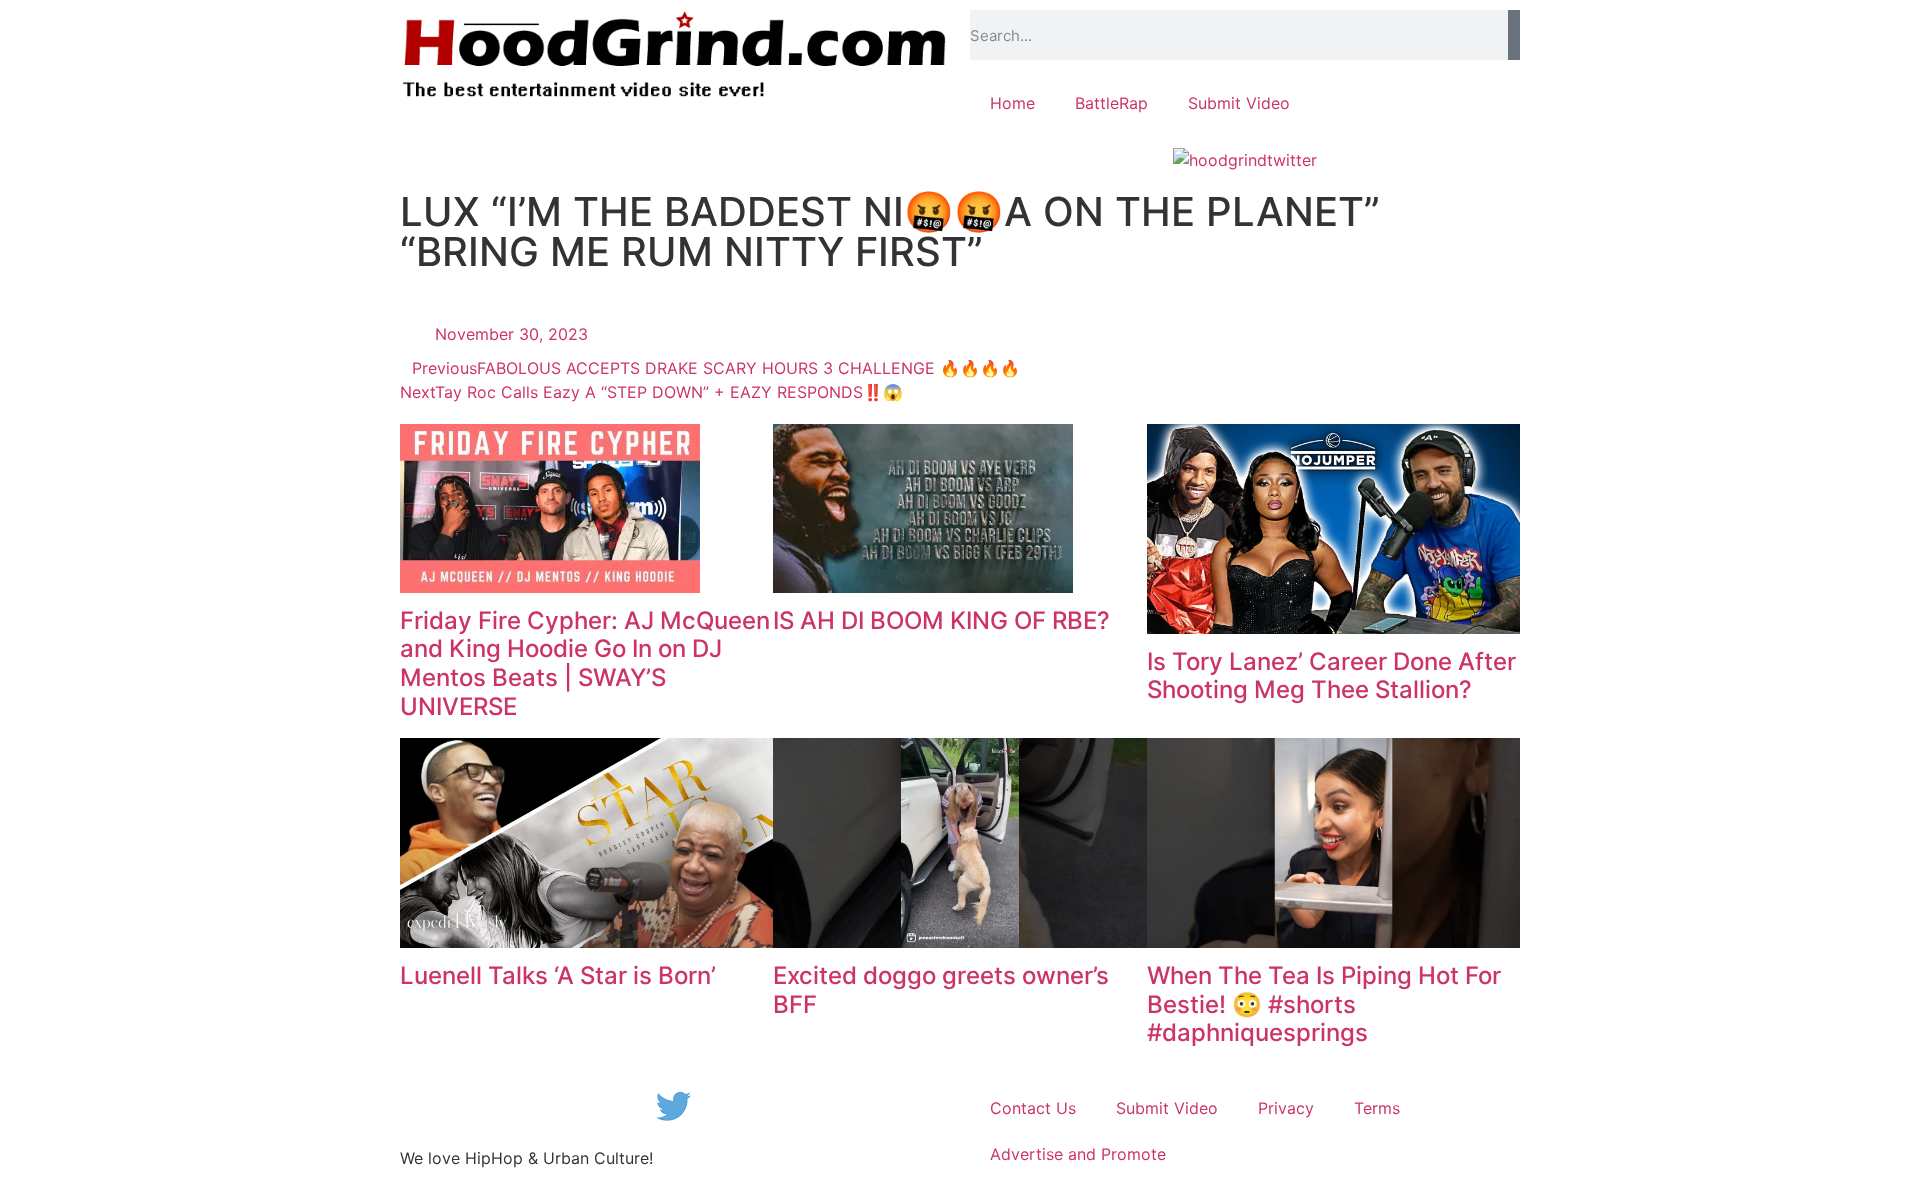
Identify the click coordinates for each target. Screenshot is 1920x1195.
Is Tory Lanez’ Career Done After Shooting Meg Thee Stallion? (1331, 676)
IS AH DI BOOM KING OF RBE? (941, 620)
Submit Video (1239, 103)
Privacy (1286, 1108)
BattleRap (1111, 103)
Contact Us (1033, 1108)
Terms (1377, 1108)
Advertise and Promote (1078, 1154)
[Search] (1514, 35)
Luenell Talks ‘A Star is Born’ (558, 975)
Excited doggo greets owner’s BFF (941, 990)
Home (1012, 103)
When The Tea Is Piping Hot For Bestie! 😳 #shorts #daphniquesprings (1324, 1004)
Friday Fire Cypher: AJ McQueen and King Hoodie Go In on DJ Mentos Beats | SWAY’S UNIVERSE (585, 663)
